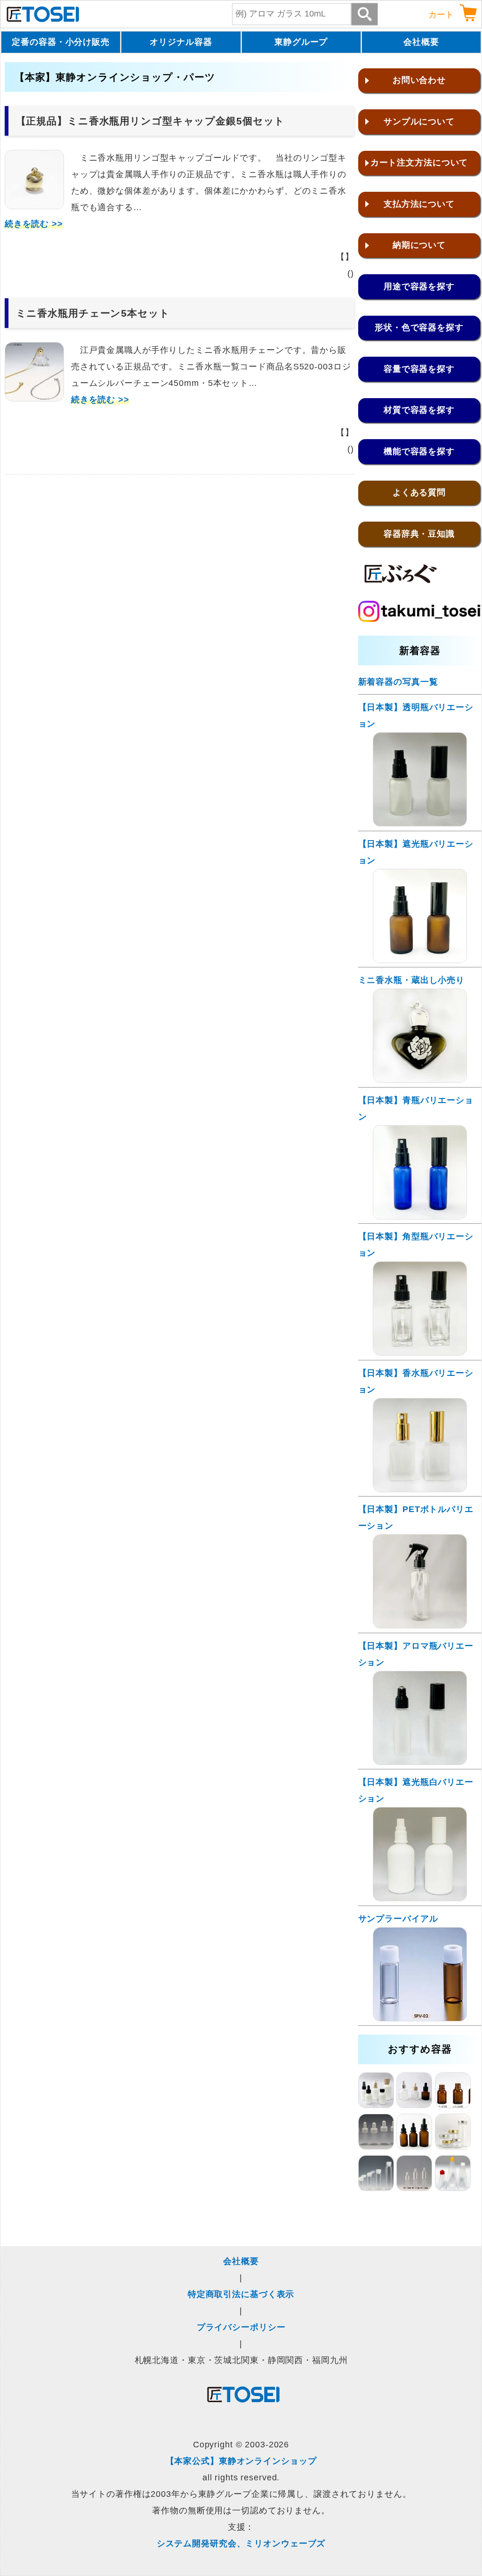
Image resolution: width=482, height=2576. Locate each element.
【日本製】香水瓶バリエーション (416, 1381)
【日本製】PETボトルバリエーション (416, 1517)
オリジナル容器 (181, 42)
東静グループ (301, 42)
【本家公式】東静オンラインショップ (241, 2461)
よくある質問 (419, 492)
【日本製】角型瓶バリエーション (416, 1245)
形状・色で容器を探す (419, 327)
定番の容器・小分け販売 (61, 42)
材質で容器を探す (419, 410)
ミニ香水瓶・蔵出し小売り (412, 980)
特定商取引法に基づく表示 (241, 2294)
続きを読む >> (34, 224)
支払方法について (419, 204)
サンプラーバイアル (398, 1919)
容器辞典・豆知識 (419, 534)
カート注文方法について (419, 163)
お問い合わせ (419, 80)
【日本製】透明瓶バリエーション (416, 716)
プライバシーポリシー (241, 2327)
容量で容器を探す (419, 369)
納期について (419, 245)
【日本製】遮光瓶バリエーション (416, 852)
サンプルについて (419, 122)
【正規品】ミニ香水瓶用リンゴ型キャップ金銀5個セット (151, 121)
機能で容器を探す (419, 451)
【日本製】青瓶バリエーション (416, 1108)
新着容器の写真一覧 (398, 682)
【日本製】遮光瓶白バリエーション (416, 1790)
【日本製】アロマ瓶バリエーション (416, 1654)
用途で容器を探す (419, 286)
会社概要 (421, 42)
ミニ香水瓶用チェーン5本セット (93, 313)
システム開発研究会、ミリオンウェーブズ (241, 2543)
